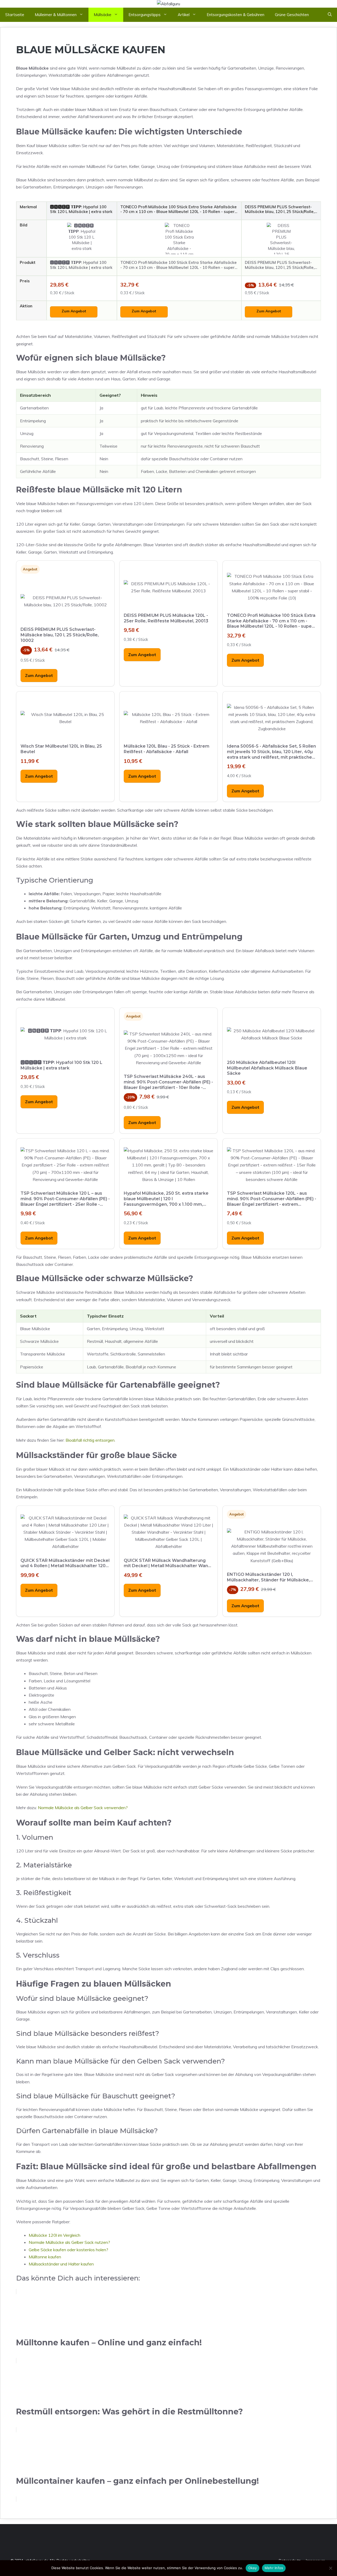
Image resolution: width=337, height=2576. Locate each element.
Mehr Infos (274, 2568)
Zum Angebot (74, 311)
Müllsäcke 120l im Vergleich (54, 2235)
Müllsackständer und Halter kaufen (61, 2264)
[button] (330, 15)
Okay (252, 2568)
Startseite (15, 15)
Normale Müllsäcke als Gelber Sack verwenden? (83, 1808)
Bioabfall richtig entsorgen (90, 1440)
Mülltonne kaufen (45, 2257)
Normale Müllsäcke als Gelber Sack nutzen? (69, 2242)
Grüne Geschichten (292, 15)
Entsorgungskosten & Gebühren (236, 15)
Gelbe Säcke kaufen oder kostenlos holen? (68, 2250)
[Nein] (330, 2568)
